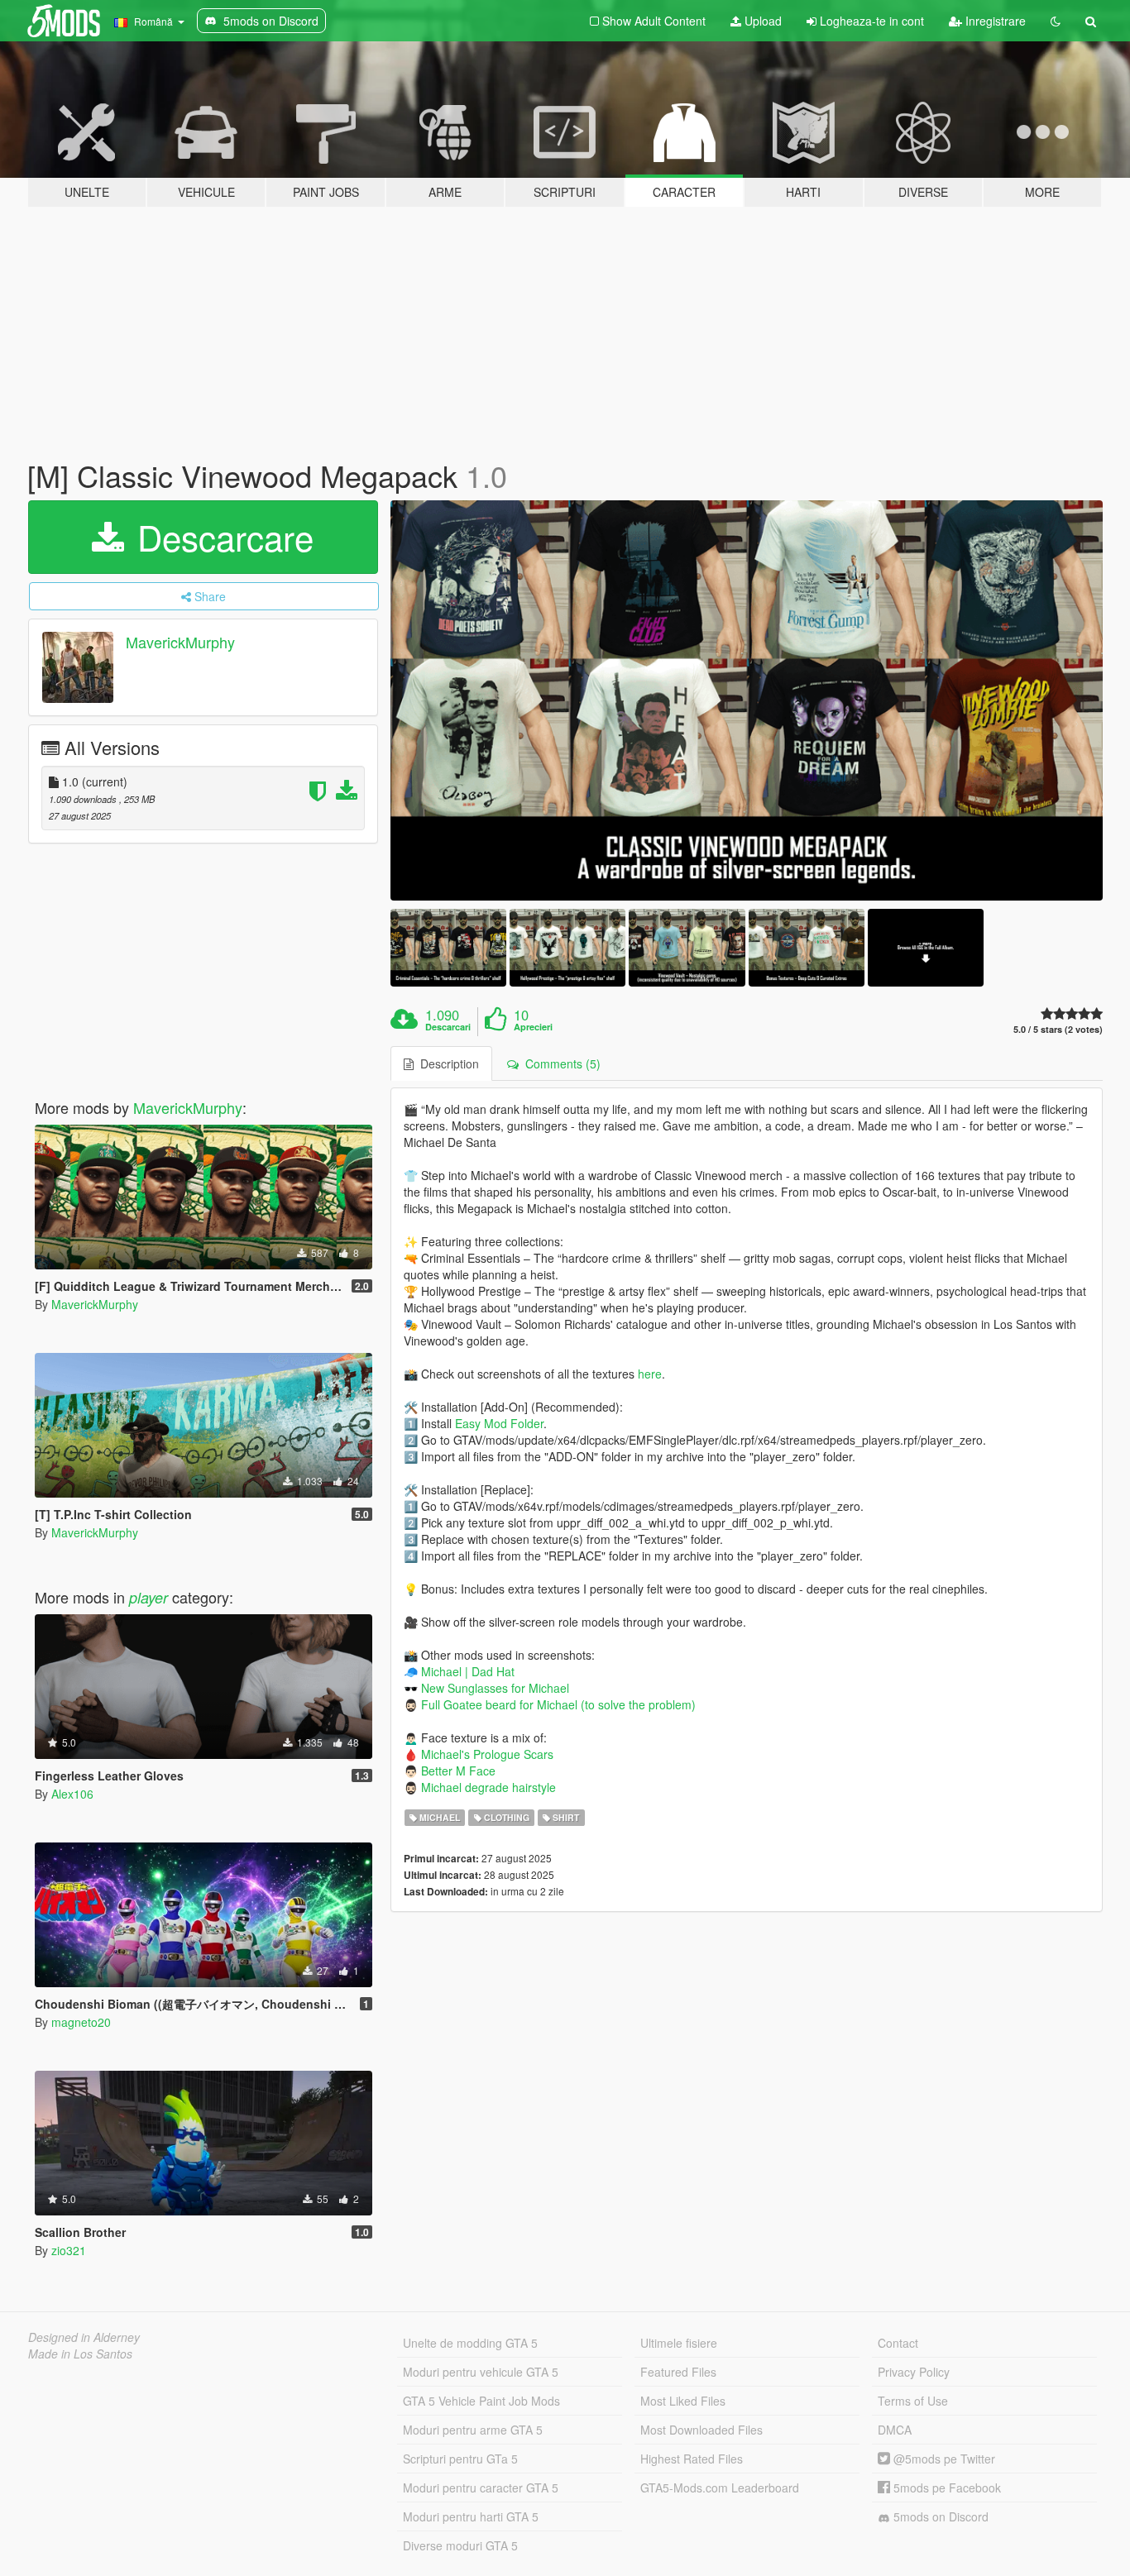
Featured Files (678, 2372)
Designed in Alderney (84, 2337)
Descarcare (220, 537)
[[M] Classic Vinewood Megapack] (747, 701)
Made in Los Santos (80, 2354)
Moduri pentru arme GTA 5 (473, 2430)
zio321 (69, 2250)
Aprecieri (533, 1027)
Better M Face (458, 1771)
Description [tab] (446, 1063)
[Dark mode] (1056, 21)
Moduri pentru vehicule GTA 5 (481, 2372)
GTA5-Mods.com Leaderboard (720, 2488)
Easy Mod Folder (499, 1423)
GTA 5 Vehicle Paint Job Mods (481, 2401)
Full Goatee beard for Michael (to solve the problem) (558, 1704)
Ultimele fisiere (679, 2343)
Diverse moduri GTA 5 (460, 2545)
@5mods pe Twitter (943, 2459)
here (650, 1374)
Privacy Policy (914, 2372)
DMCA (895, 2430)
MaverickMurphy (180, 642)
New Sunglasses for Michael (495, 1688)
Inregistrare (994, 21)
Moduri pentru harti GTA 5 (471, 2516)
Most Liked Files (683, 2401)
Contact (898, 2343)
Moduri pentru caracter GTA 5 (481, 2488)
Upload (761, 21)
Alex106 (72, 1794)
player (148, 1597)
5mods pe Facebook (946, 2488)
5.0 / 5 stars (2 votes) (1058, 1029)
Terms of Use (913, 2401)
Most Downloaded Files (701, 2430)
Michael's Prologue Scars (487, 1754)
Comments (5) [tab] (560, 1063)
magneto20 (81, 2022)
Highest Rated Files (692, 2459)
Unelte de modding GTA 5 (470, 2343)
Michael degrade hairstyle (488, 1787)
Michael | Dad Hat (468, 1671)
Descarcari (448, 1027)
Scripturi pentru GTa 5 (460, 2459)
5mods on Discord (939, 2516)
